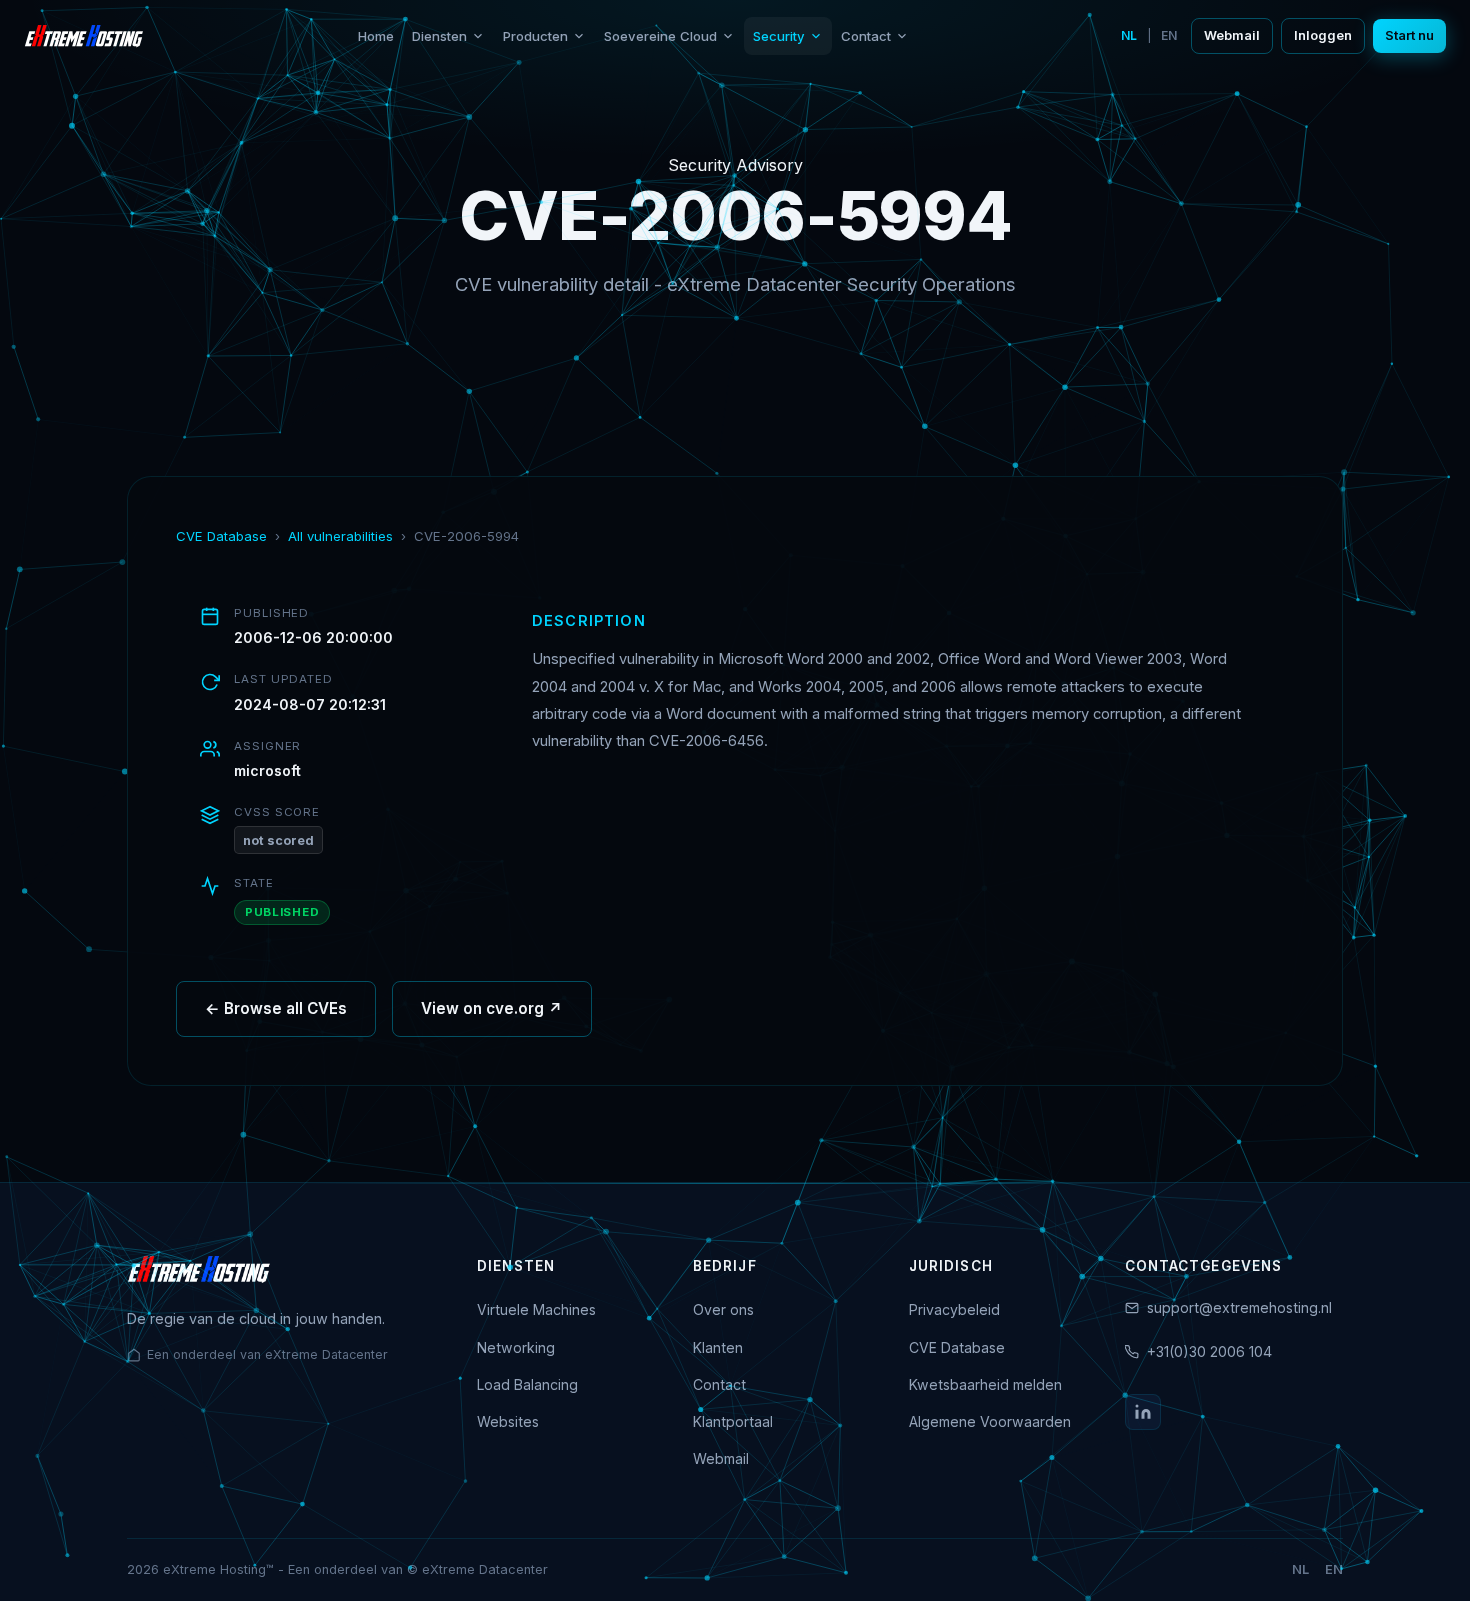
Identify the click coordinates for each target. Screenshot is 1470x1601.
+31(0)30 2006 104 (1209, 1351)
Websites (508, 1421)
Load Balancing (527, 1384)
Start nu (1409, 35)
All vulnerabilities (340, 536)
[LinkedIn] (1143, 1412)
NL (1129, 35)
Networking (516, 1347)
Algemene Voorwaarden (990, 1421)
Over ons (723, 1309)
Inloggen (1323, 35)
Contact (866, 36)
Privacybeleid (954, 1309)
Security (779, 36)
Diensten (439, 36)
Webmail (1232, 35)
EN (1169, 35)
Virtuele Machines (536, 1309)
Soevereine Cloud (660, 36)
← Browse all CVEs (276, 1008)
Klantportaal (733, 1421)
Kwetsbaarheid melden (985, 1384)
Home (376, 36)
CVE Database (221, 536)
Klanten (718, 1347)
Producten (535, 36)
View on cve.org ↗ (492, 1008)
